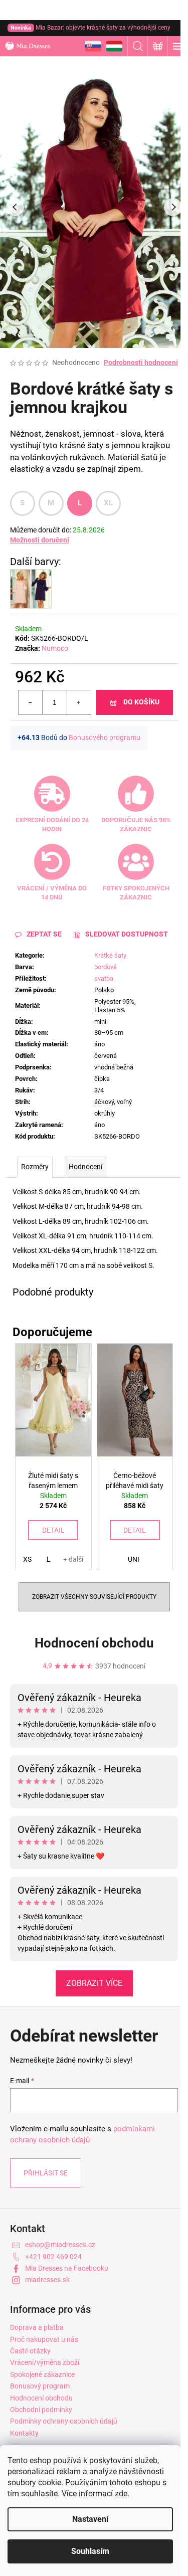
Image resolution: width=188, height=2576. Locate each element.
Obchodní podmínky (41, 2410)
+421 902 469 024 (53, 2257)
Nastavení (90, 2519)
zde (121, 2494)
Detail (53, 1530)
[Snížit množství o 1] (31, 702)
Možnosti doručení (40, 540)
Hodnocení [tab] (85, 1167)
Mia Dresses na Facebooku (67, 2268)
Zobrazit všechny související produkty (94, 1597)
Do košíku (141, 702)
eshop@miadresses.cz (60, 2245)
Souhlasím (90, 2551)
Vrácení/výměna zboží (45, 2362)
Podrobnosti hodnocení (141, 362)
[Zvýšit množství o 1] (79, 702)
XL (109, 503)
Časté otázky (30, 2351)
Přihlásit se (46, 2173)
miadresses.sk (47, 2280)
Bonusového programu (105, 738)
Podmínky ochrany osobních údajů (64, 2421)
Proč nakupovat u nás (44, 2339)
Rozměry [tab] (35, 1167)
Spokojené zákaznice (42, 2374)
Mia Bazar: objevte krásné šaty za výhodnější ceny (90, 28)
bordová (106, 967)
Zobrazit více (94, 1983)
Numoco (55, 648)
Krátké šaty (110, 955)
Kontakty (24, 2433)
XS (27, 1559)
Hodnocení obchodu (94, 1643)
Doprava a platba (37, 2327)
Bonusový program (40, 2386)
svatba (104, 978)
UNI (134, 1559)
